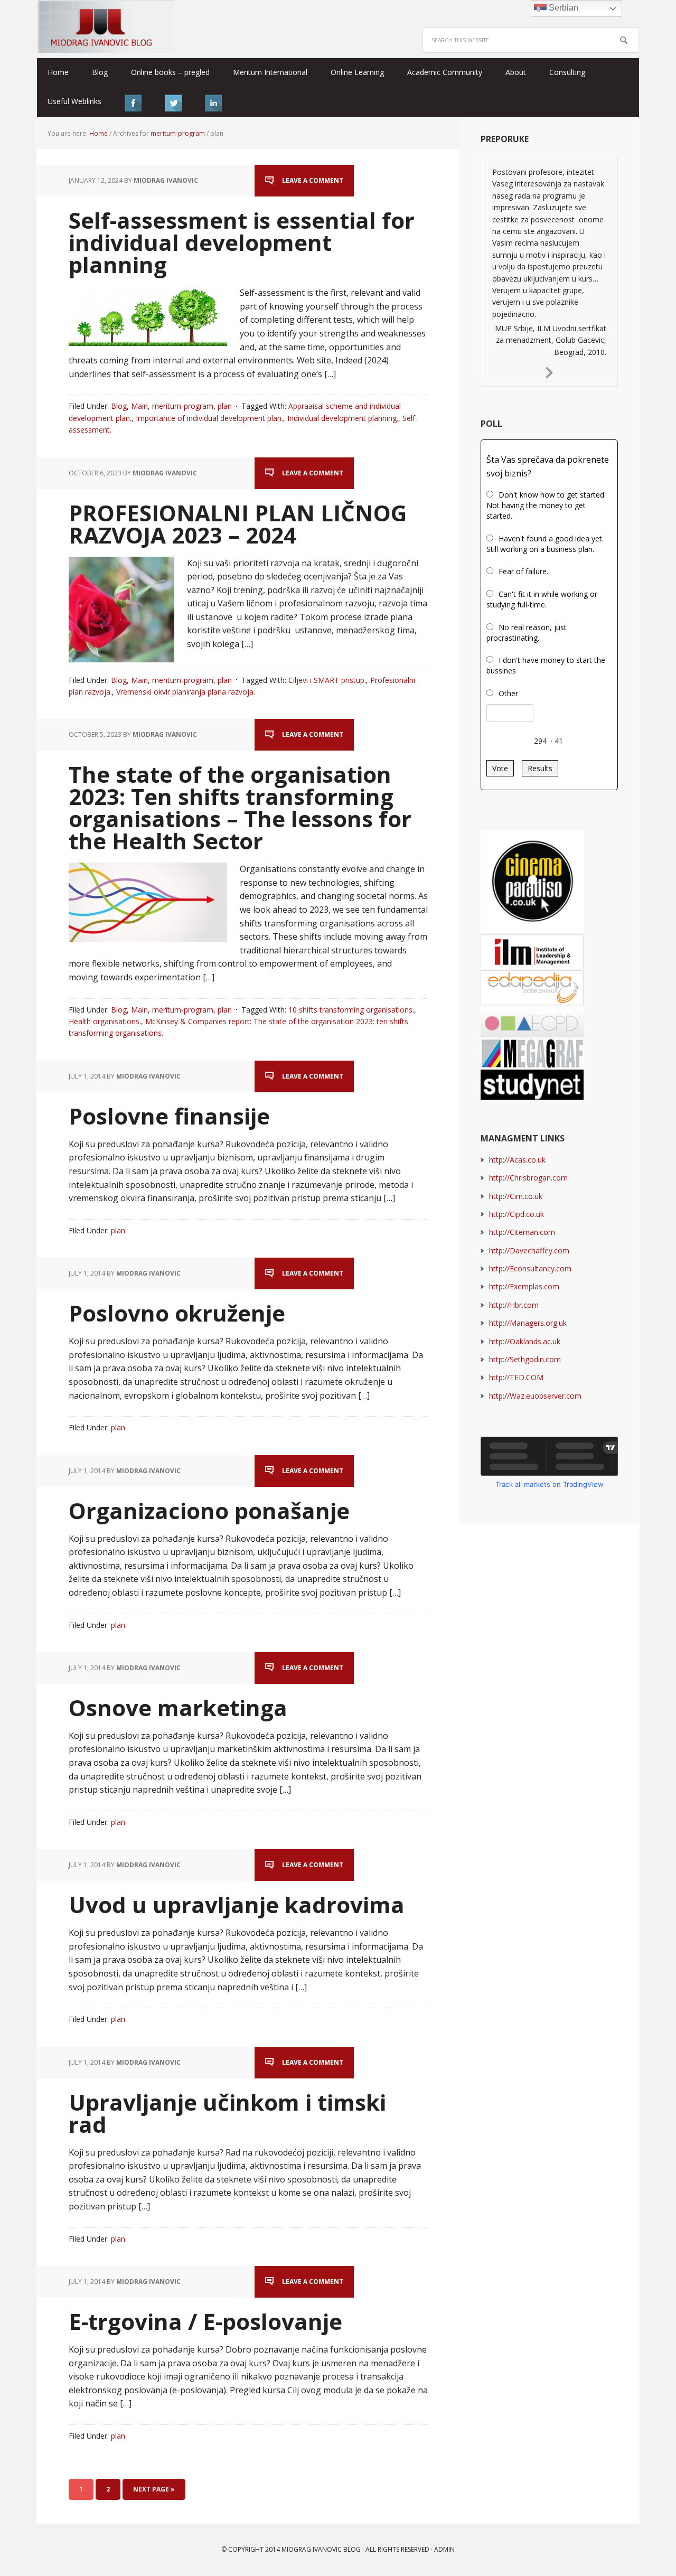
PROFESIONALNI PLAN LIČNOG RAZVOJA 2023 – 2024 (238, 524)
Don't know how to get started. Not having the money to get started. (546, 505)
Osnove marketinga (178, 1707)
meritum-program (183, 406)
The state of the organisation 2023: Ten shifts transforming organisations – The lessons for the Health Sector (240, 807)
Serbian (562, 8)
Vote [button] (500, 768)
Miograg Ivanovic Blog (321, 2549)
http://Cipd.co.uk (517, 1214)
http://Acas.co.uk (517, 1160)
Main (139, 406)
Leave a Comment (313, 180)
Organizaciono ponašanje (209, 1510)
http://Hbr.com (514, 1305)
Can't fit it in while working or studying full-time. (542, 599)
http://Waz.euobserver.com (535, 1396)
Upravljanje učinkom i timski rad (227, 2113)
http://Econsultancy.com (530, 1268)
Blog (119, 406)
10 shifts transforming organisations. (351, 1010)
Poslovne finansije (169, 1116)
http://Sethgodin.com (525, 1359)
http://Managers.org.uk (528, 1323)
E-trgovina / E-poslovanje (205, 2321)
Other (508, 693)
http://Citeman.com (522, 1232)
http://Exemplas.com (524, 1286)
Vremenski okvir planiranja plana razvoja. (186, 692)
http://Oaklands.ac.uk (525, 1341)
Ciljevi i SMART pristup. (327, 680)
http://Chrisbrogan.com (528, 1178)
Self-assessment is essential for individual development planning (242, 242)
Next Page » (154, 2489)
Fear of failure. (523, 571)
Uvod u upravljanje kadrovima (237, 1904)
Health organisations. (105, 1021)
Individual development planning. (343, 418)
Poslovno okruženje (177, 1313)
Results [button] (540, 768)
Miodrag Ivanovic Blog (106, 26)
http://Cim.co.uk (516, 1196)
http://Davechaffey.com (529, 1250)
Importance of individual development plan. (209, 418)
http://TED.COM (516, 1377)
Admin (444, 2549)
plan (225, 406)
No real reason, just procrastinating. (527, 633)
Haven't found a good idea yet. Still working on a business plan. (545, 544)
